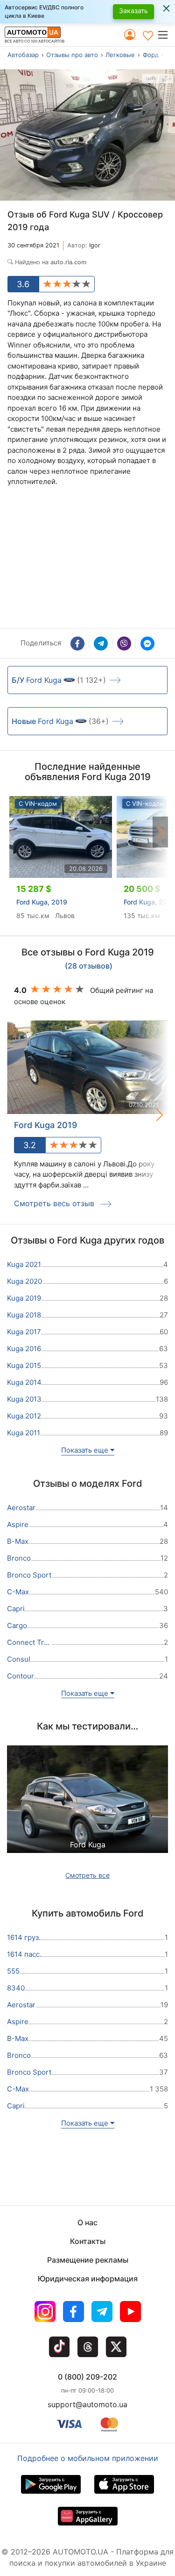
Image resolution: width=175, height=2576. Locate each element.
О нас (87, 2222)
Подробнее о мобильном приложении (88, 2458)
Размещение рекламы (88, 2260)
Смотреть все (87, 1875)
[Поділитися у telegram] (101, 644)
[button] (166, 35)
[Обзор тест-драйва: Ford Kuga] (87, 1809)
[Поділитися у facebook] (77, 644)
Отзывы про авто (72, 55)
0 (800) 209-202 (87, 2377)
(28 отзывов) (89, 966)
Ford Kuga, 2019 (42, 902)
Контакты (88, 2241)
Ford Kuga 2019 (45, 1125)
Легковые (120, 55)
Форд (151, 55)
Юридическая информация (88, 2279)
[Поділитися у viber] (124, 644)
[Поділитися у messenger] (147, 644)
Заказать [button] (133, 11)
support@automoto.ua (87, 2404)
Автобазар (23, 55)
